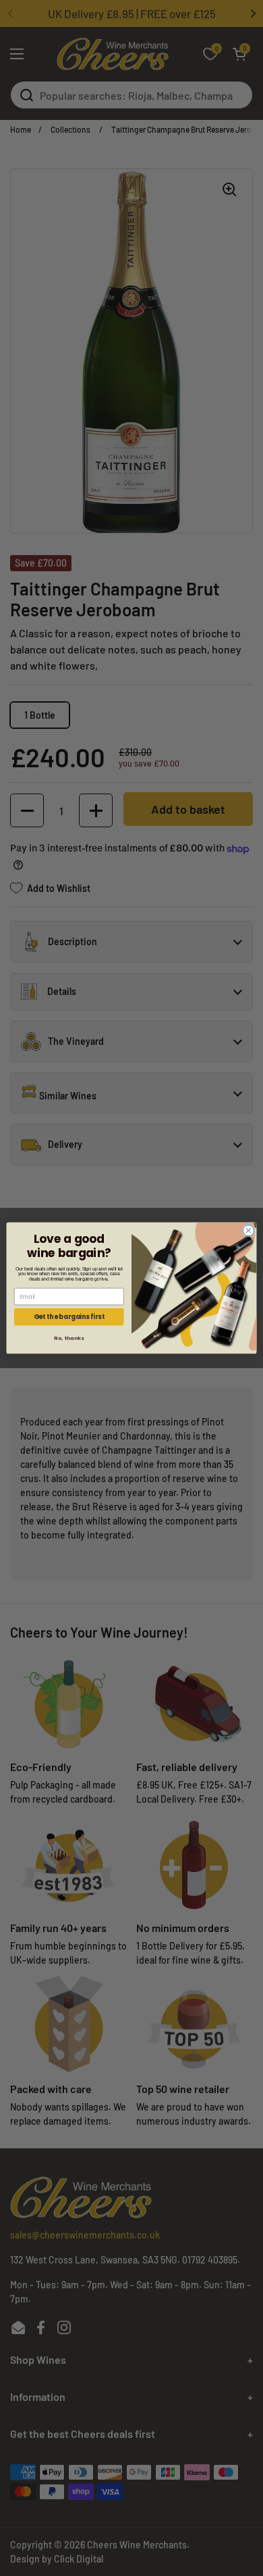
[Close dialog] (249, 1230)
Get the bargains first (69, 1317)
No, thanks (69, 1338)
